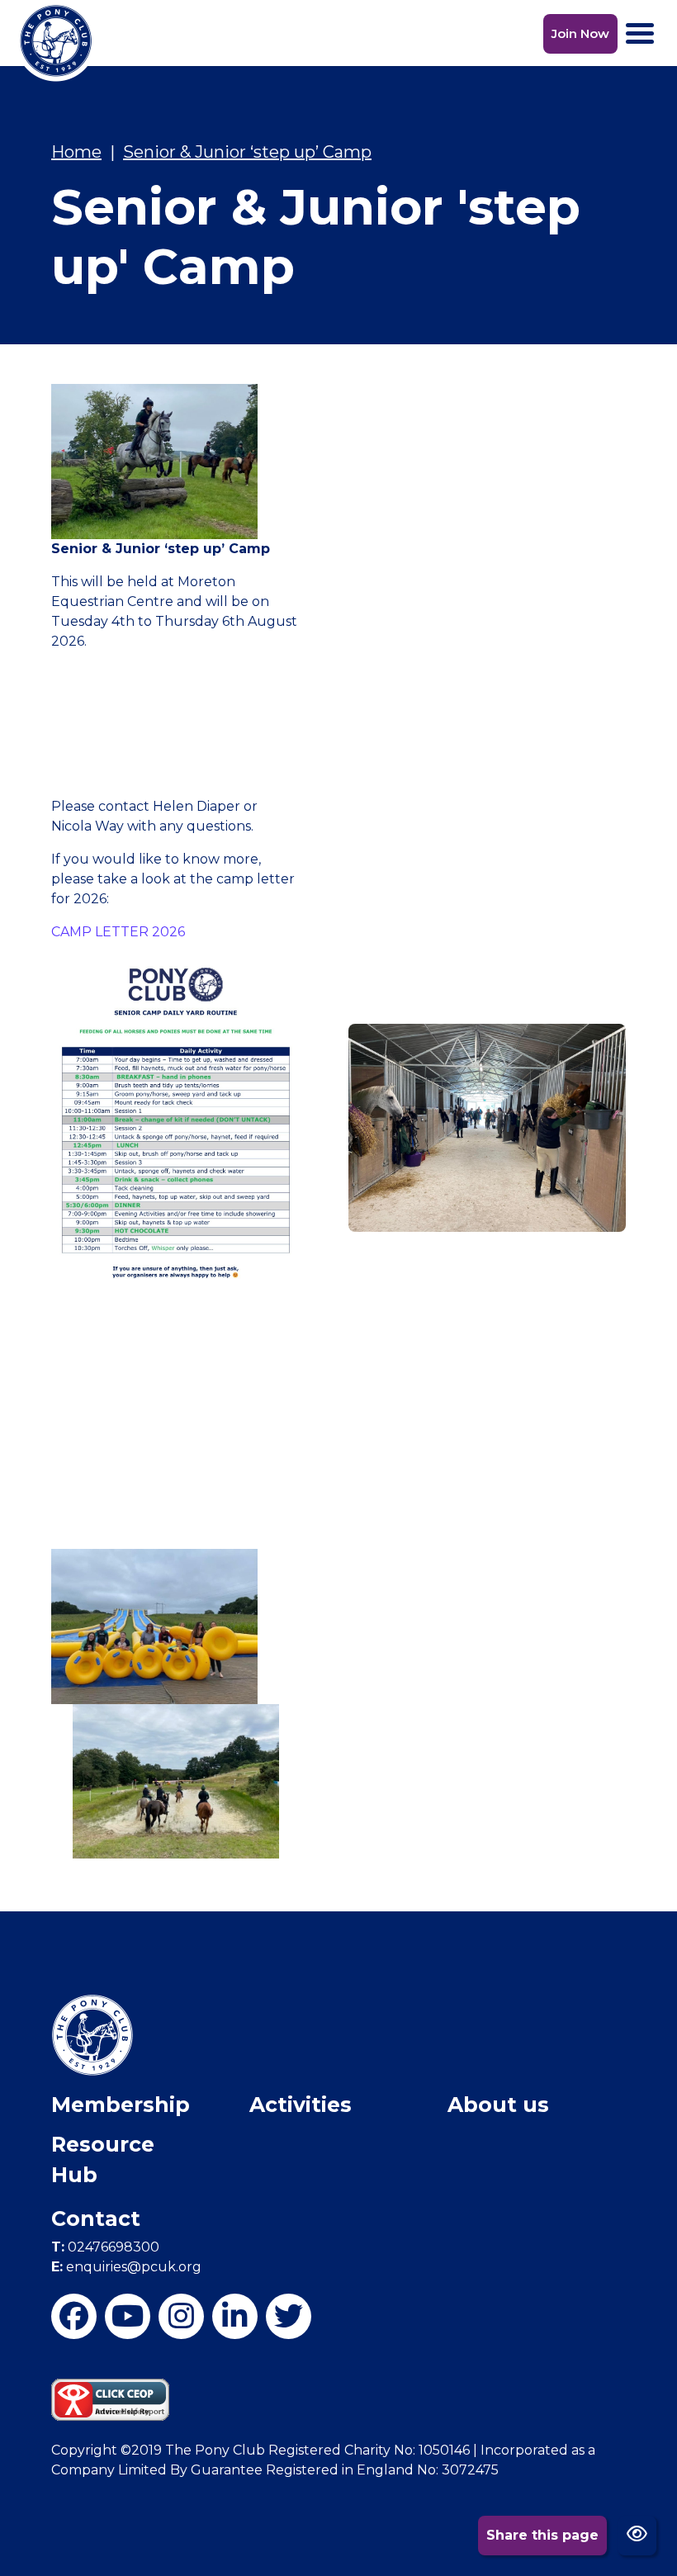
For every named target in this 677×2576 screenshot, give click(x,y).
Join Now (580, 33)
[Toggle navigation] (640, 33)
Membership (121, 2105)
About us (498, 2105)
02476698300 (105, 2247)
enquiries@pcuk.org (126, 2267)
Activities (301, 2105)
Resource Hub (103, 2160)
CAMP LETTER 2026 (118, 932)
